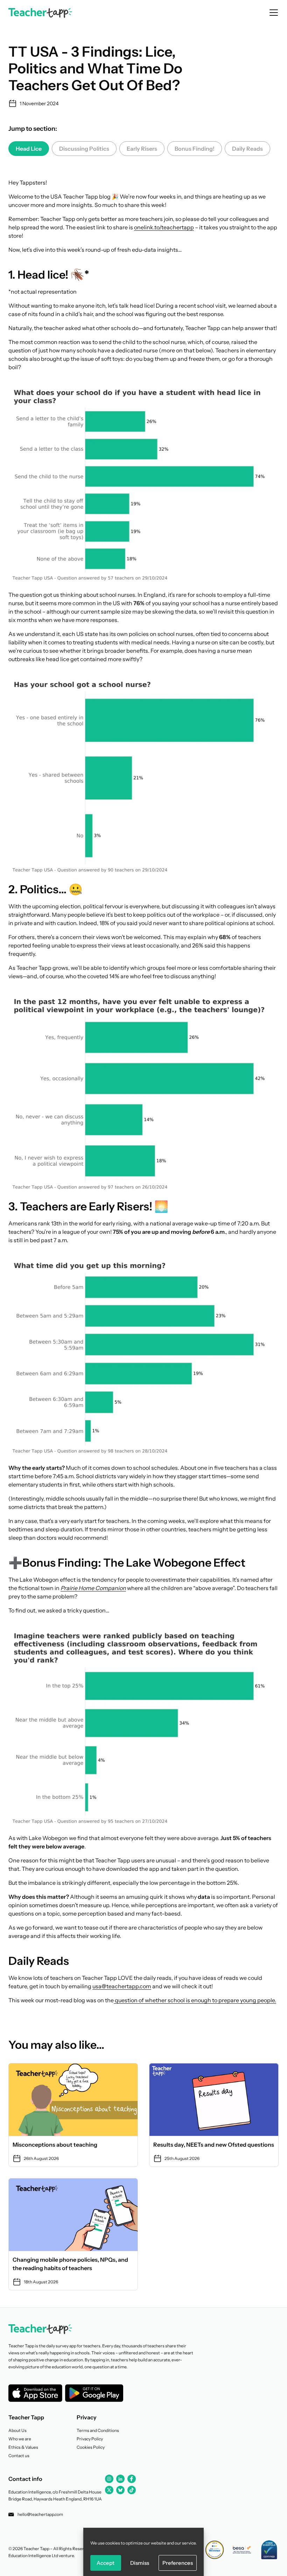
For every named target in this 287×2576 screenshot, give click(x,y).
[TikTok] (132, 2490)
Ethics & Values (23, 2447)
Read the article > (73, 2115)
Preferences (178, 2563)
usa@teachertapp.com (122, 1986)
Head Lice (29, 149)
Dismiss (140, 2563)
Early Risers (142, 149)
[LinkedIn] (120, 2479)
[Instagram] (109, 2479)
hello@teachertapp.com (40, 2514)
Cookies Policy (91, 2447)
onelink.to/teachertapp (164, 227)
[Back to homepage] (40, 13)
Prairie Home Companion (93, 1588)
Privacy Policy (90, 2439)
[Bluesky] (120, 2490)
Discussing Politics (84, 149)
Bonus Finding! (195, 149)
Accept (106, 2563)
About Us (17, 2430)
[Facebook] (132, 2479)
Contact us (19, 2456)
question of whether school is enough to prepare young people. (195, 2000)
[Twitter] (109, 2490)
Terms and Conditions (98, 2430)
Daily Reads (247, 149)
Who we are (20, 2439)
